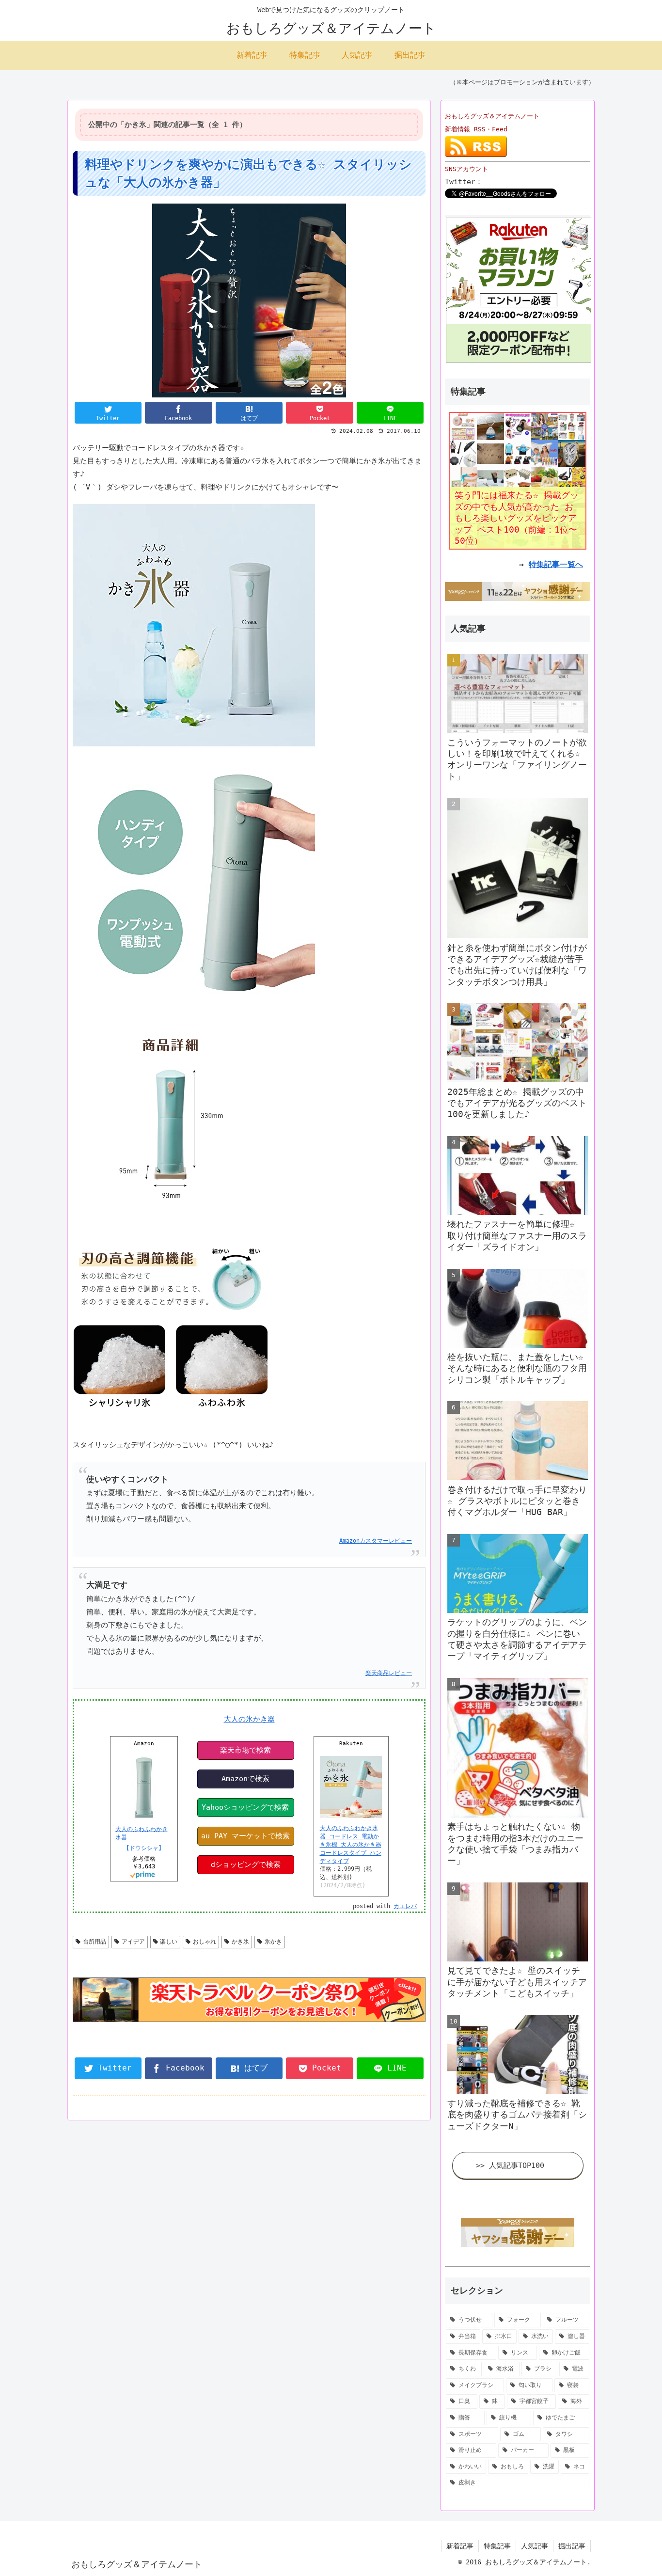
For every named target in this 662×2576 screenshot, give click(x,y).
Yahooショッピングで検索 (245, 1807)
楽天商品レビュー (389, 1673)
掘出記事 (572, 2546)
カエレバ (405, 1906)
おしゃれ (205, 1942)
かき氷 (240, 1942)
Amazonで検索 (245, 1779)
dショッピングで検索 (246, 1865)
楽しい (169, 1942)
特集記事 (497, 2546)
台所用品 (95, 1942)
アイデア (133, 1942)
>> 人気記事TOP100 (510, 2165)
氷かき (273, 1942)
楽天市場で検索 (245, 1750)
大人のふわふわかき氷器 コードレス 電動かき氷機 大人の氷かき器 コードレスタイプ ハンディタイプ (351, 1844)
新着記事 (460, 2546)
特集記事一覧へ (556, 564)
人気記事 (535, 2546)
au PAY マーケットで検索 (245, 1836)
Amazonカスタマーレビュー (376, 1541)
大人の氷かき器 (249, 1719)
